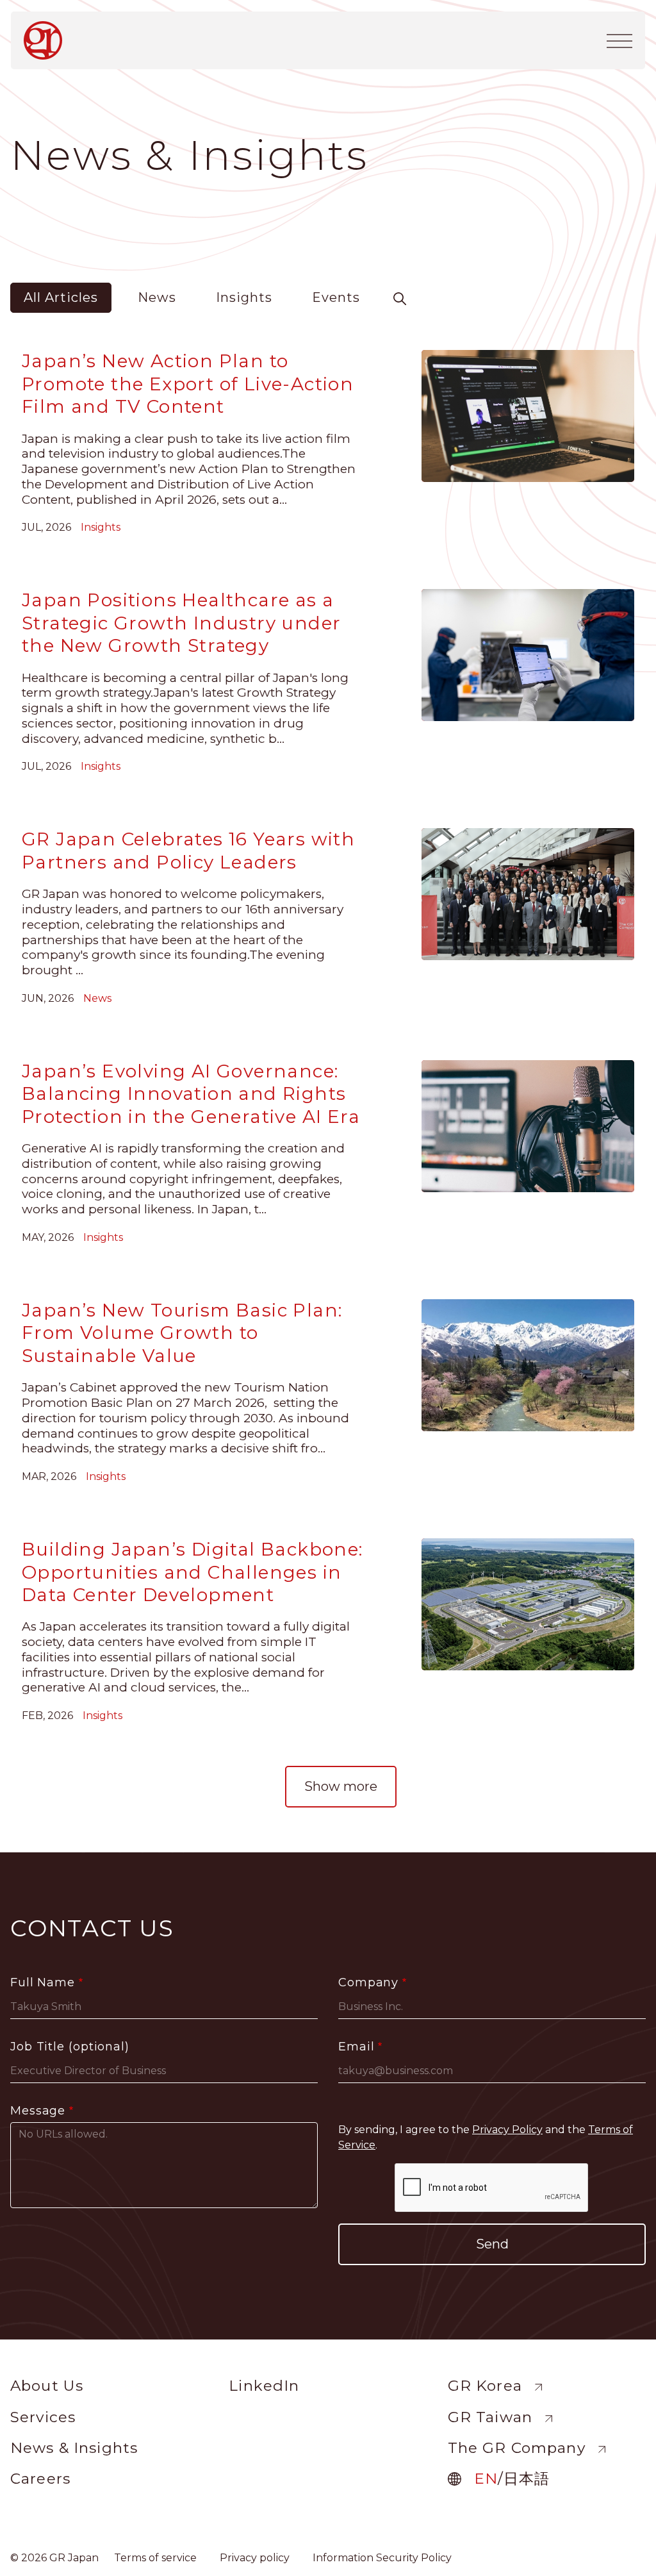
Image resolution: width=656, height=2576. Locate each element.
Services (43, 2417)
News (157, 297)
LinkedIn (264, 2386)
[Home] (48, 40)
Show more (341, 1786)
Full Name (43, 1982)
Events (336, 297)
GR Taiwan (490, 2417)
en (486, 2479)
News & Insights (74, 2448)
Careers (40, 2479)
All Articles (61, 297)
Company (368, 1982)
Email (357, 2047)
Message (38, 2111)
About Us (47, 2386)
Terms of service (155, 2558)
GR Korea (485, 2386)
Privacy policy (255, 2558)
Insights (244, 297)
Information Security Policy (382, 2558)
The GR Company (517, 2448)
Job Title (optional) (70, 2047)
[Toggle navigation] (619, 40)
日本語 (527, 2479)
